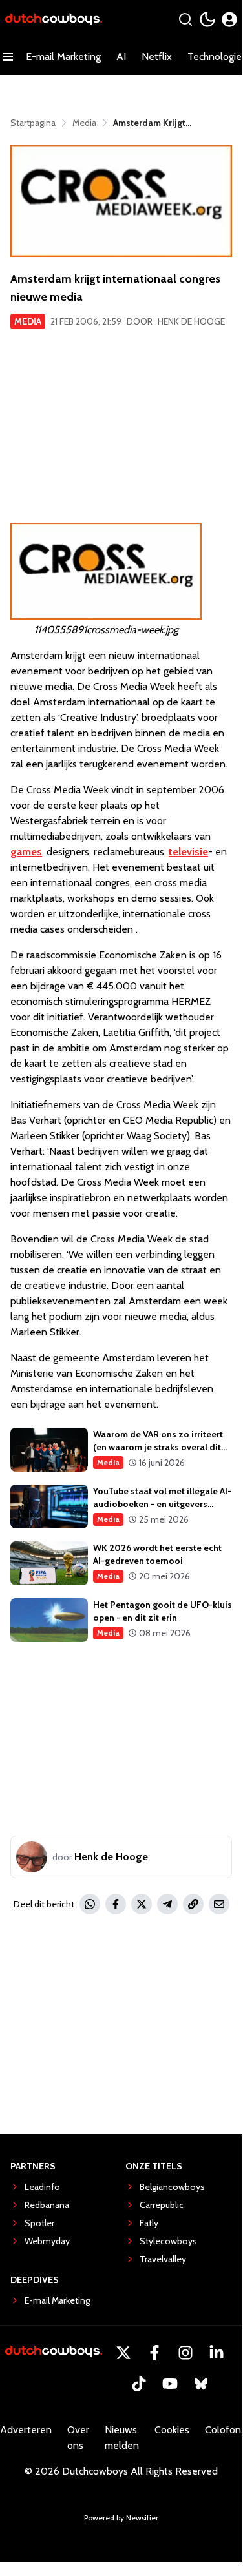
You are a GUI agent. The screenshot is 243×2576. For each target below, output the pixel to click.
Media (28, 321)
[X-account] (123, 2353)
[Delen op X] (142, 1904)
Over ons (78, 2438)
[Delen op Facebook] (116, 1904)
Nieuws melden (122, 2438)
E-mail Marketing (63, 56)
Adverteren (26, 2430)
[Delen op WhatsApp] (90, 1904)
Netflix (157, 56)
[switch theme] (207, 19)
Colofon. (224, 2430)
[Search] (185, 19)
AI (121, 56)
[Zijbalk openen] (8, 57)
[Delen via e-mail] (219, 1904)
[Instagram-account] (185, 2353)
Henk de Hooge (191, 321)
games (26, 852)
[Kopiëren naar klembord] (193, 1904)
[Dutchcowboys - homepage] (54, 20)
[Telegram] (167, 1904)
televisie (188, 852)
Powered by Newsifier (121, 2518)
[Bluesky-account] (201, 2384)
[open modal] (229, 19)
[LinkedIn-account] (217, 2353)
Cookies (172, 2430)
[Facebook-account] (154, 2353)
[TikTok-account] (139, 2384)
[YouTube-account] (170, 2384)
